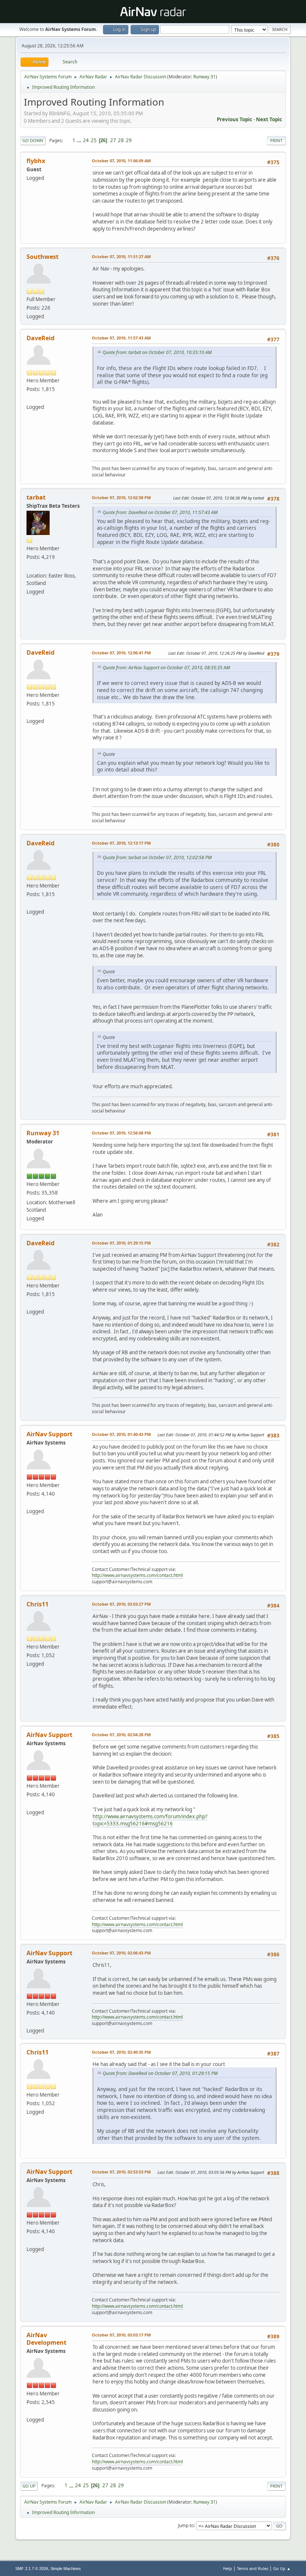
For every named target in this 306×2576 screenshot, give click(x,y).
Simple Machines (66, 2569)
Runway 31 (204, 77)
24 (86, 140)
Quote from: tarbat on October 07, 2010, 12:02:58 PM (157, 857)
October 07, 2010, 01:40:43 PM (121, 1434)
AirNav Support (49, 1434)
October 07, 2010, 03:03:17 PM (121, 2335)
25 (94, 140)
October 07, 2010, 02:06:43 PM (121, 1953)
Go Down (33, 140)
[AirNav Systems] (29, 2411)
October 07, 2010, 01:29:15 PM (121, 1243)
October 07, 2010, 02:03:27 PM (121, 1604)
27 (113, 140)
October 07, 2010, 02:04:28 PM (121, 1735)
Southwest (43, 257)
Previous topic (235, 119)
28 (121, 140)
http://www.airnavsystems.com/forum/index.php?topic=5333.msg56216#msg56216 (150, 1820)
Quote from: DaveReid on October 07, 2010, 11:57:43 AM (160, 512)
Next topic (269, 119)
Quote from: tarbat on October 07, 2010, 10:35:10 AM (157, 352)
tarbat (36, 497)
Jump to (186, 2525)
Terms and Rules (253, 2568)
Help (228, 2568)
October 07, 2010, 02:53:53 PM (121, 2172)
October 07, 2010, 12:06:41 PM (121, 653)
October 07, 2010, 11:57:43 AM (121, 338)
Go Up (29, 2486)
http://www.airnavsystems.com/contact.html (137, 1575)
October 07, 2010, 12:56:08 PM (121, 1133)
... (80, 140)
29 (129, 140)
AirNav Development (46, 2339)
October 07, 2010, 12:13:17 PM (121, 843)
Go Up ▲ (282, 2568)
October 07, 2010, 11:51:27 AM (121, 256)
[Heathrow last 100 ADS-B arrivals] (29, 398)
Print (276, 140)
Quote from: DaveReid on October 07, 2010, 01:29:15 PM (160, 2073)
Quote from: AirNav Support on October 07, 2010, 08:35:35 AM (166, 668)
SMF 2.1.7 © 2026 (32, 2569)
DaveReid (40, 338)
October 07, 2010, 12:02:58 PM (121, 497)
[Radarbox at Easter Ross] (29, 567)
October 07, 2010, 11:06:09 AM (121, 161)
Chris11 (38, 1604)
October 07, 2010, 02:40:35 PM (121, 2052)
